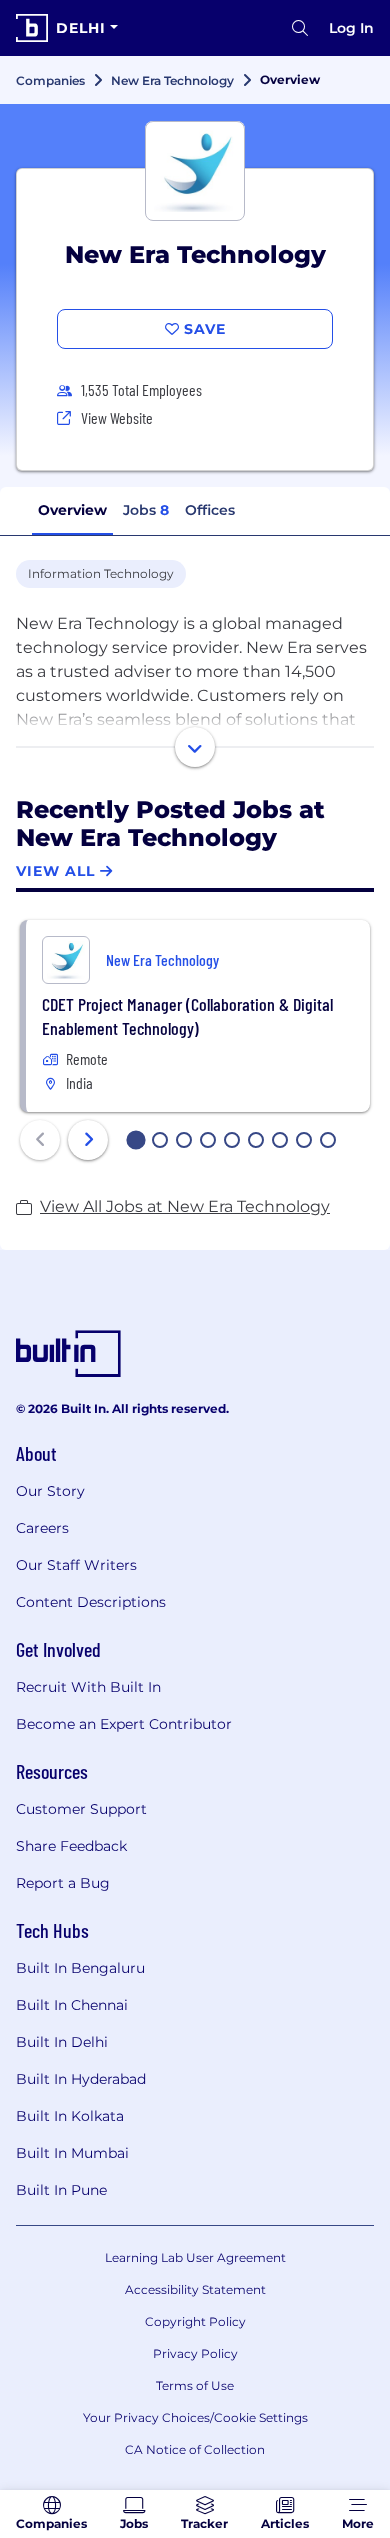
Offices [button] (210, 510)
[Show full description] (195, 747)
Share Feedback (71, 1846)
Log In (351, 28)
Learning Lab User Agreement (195, 2257)
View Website (117, 417)
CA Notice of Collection (195, 2449)
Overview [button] (72, 510)
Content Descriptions (91, 1602)
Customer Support (81, 1809)
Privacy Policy (195, 2353)
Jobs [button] (146, 510)
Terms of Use (195, 2385)
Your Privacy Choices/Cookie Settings (195, 2417)
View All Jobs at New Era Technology (185, 1206)
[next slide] (88, 1140)
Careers (42, 1528)
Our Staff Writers (76, 1565)
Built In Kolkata (70, 2116)
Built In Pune (61, 2190)
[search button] (300, 28)
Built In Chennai (72, 2005)
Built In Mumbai (72, 2153)
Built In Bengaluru (80, 1968)
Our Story (50, 1491)
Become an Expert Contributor (124, 1724)
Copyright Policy (195, 2321)
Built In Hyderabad (81, 2079)
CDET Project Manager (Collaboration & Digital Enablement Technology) (187, 1016)
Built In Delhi (62, 2042)
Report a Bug (63, 1883)
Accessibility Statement (195, 2289)
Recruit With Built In (88, 1687)
